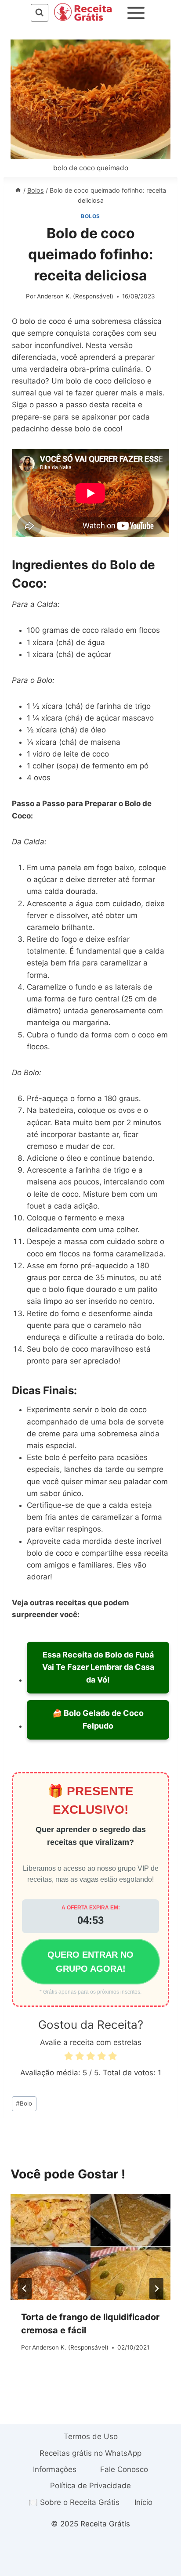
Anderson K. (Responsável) (75, 296)
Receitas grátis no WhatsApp (90, 2453)
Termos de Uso (91, 2436)
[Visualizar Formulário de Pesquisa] (39, 13)
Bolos (90, 216)
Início (143, 2502)
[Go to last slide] (25, 2289)
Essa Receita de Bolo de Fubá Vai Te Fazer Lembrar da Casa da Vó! (98, 1667)
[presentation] (90, 2247)
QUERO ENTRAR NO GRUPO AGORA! (90, 1962)
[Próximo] (156, 2289)
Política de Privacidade (90, 2486)
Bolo (24, 2103)
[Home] (18, 190)
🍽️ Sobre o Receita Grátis (74, 2502)
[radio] (69, 2058)
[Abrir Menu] (136, 13)
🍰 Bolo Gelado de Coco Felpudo (98, 1719)
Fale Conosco (124, 2469)
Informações (55, 2469)
